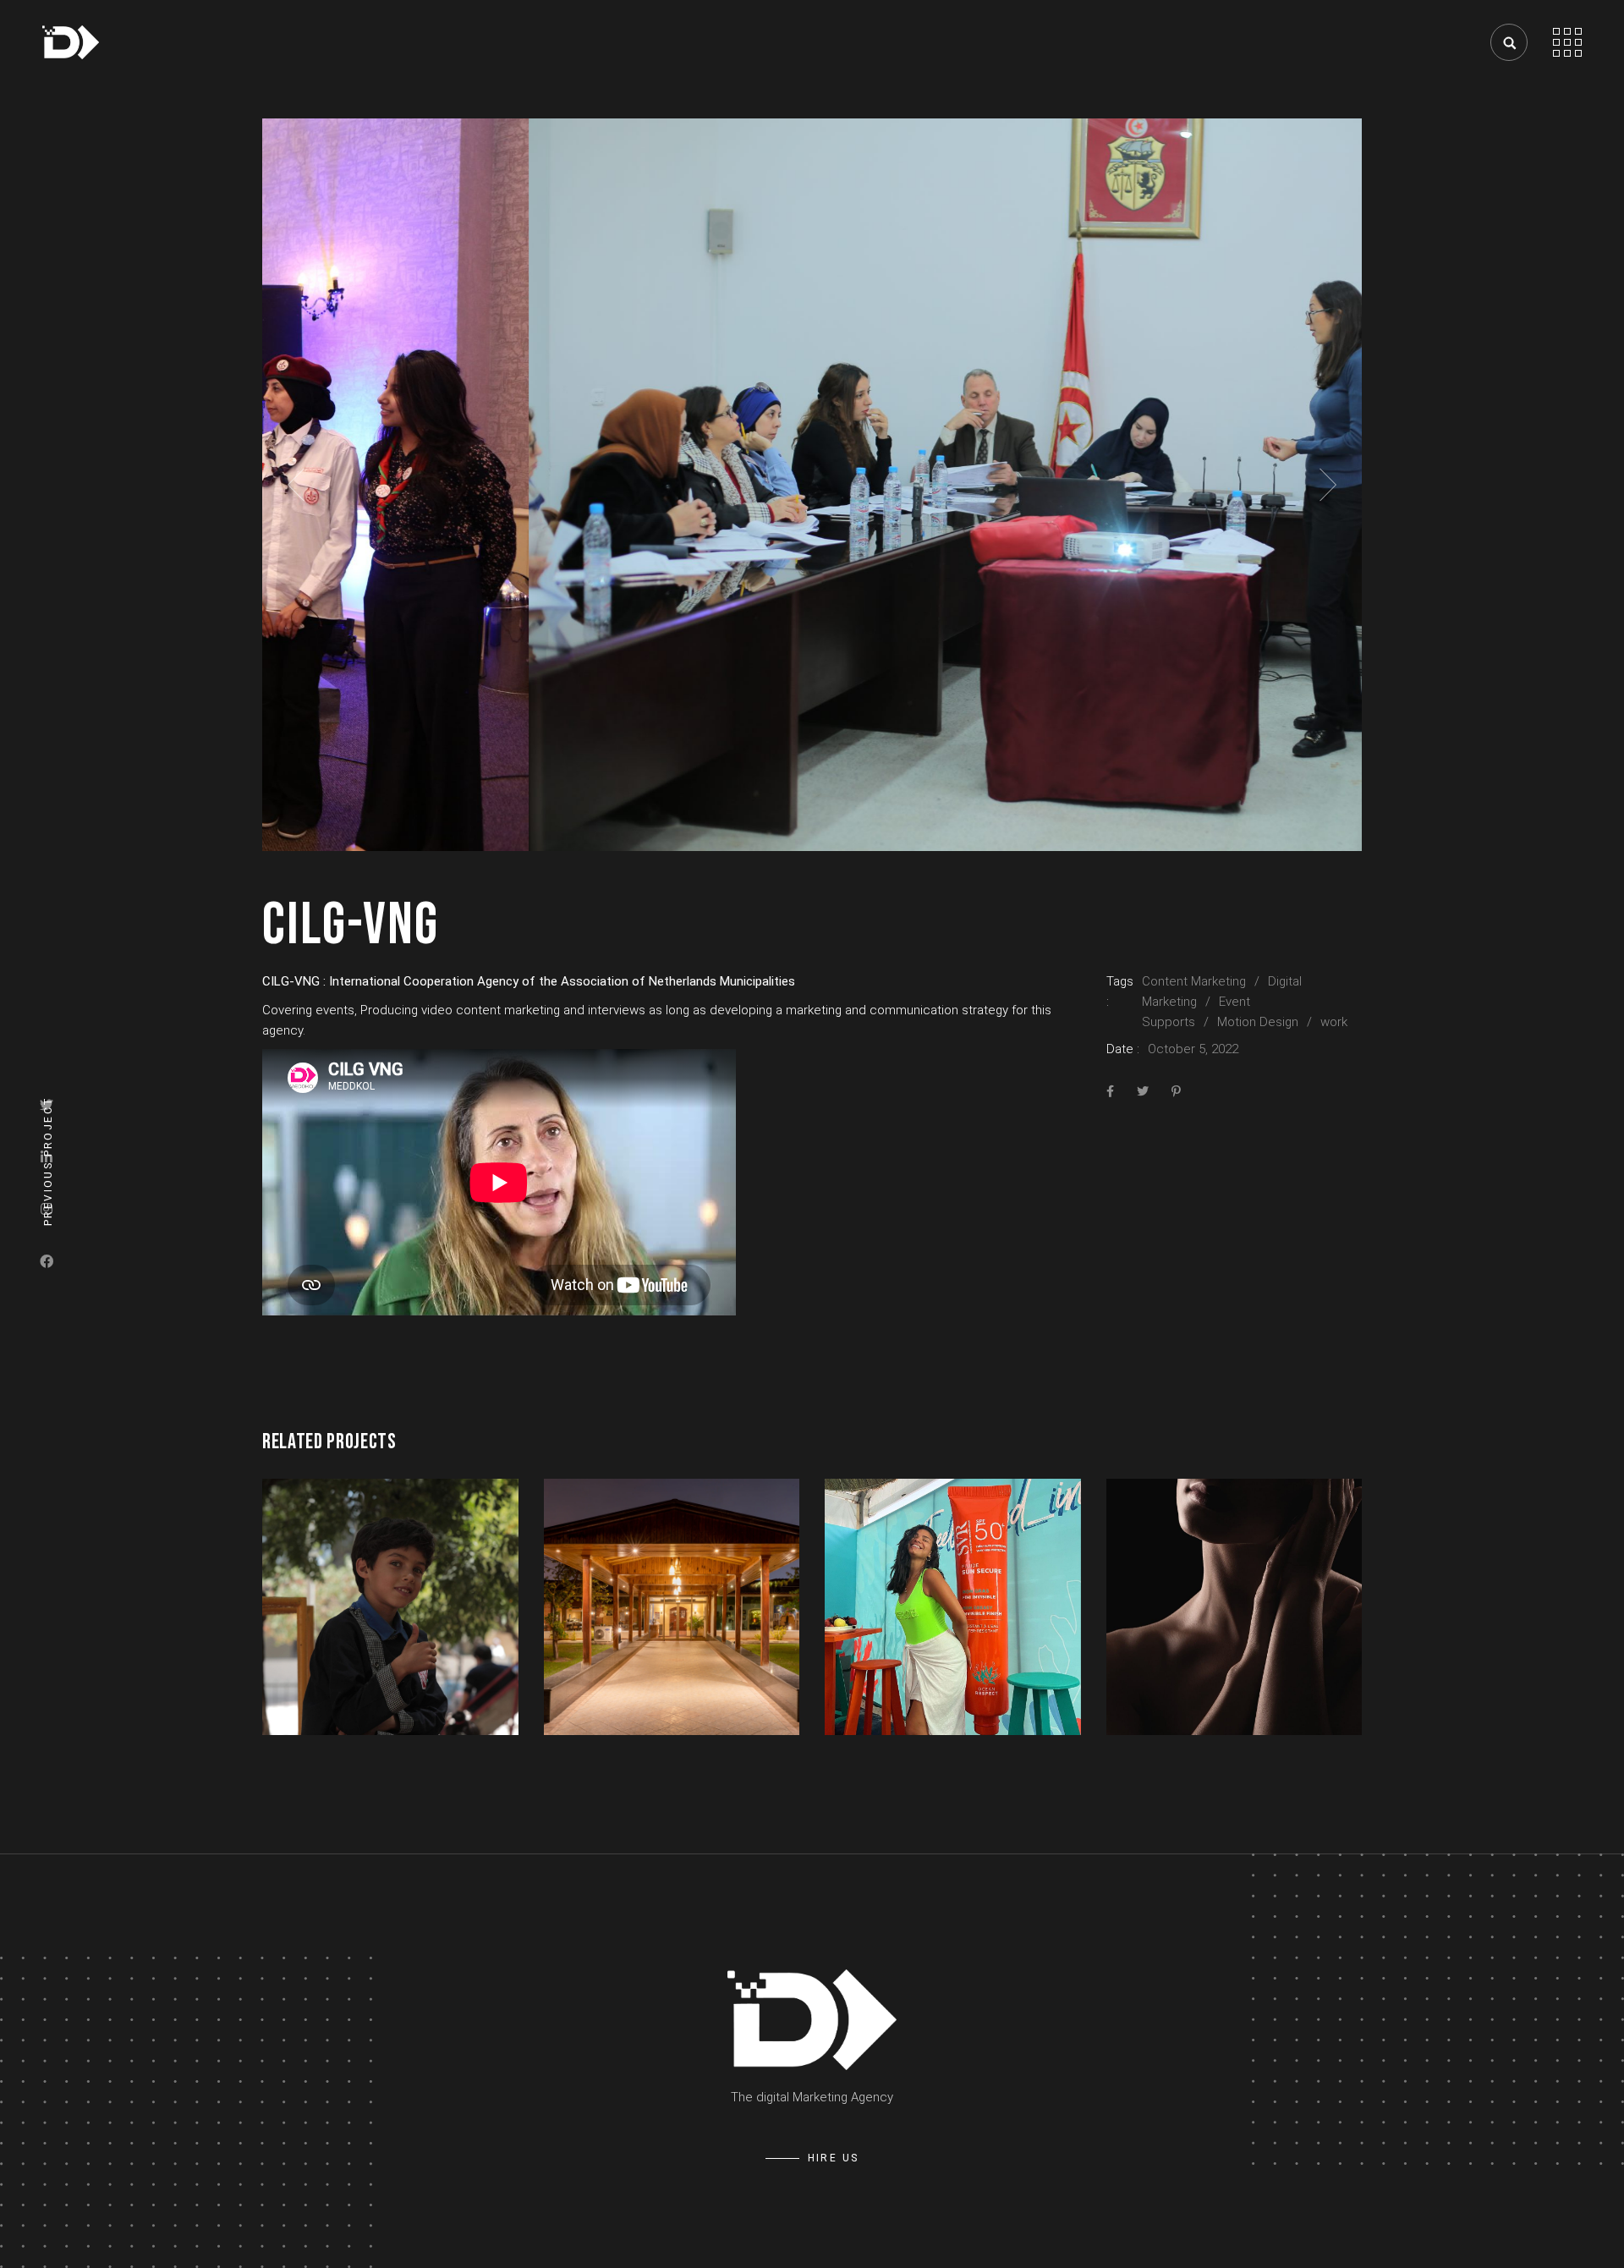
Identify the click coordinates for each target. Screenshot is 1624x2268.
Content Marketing (1194, 981)
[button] (296, 485)
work (1334, 1022)
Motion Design (1258, 1022)
